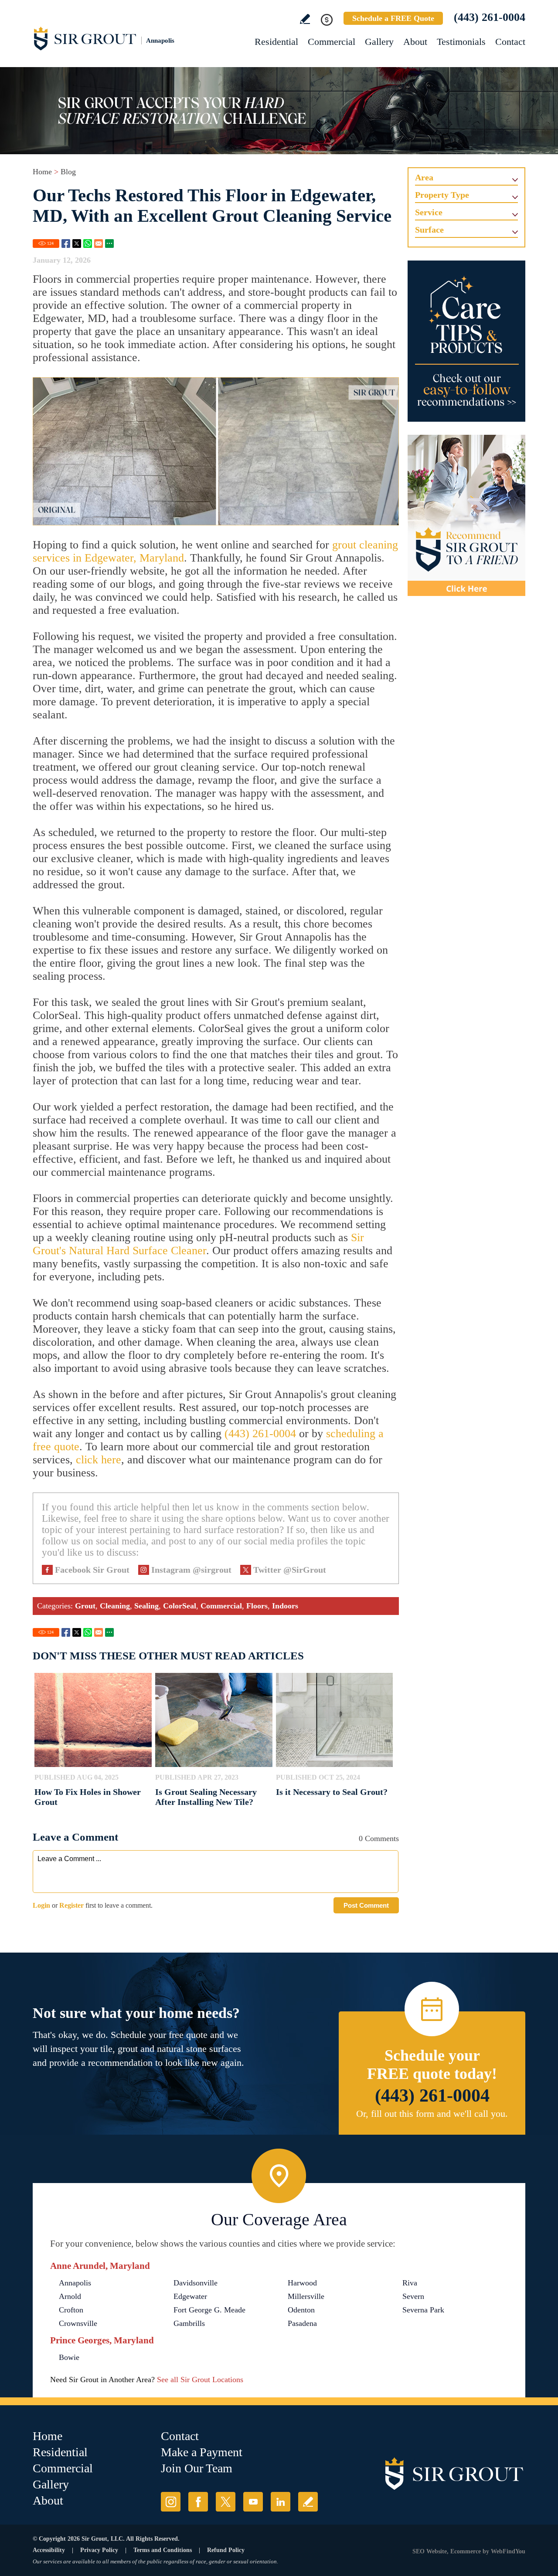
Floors (257, 1606)
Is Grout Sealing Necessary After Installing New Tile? (206, 1797)
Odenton (301, 2310)
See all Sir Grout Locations (200, 2380)
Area (424, 177)
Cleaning (115, 1606)
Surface (429, 230)
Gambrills (189, 2323)
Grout (85, 1606)
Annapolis (75, 2283)
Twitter (77, 244)
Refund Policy (226, 2550)
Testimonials (461, 42)
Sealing (146, 1606)
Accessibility (49, 2550)
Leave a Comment (75, 1837)
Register (71, 1905)
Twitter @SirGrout (290, 1570)
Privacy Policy (99, 2550)
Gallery (379, 42)
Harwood (302, 2283)
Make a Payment (202, 2452)
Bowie (69, 2357)
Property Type (442, 195)
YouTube (253, 2502)
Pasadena (302, 2323)
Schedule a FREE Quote (393, 18)
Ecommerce (466, 2551)
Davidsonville (196, 2283)
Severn (413, 2296)
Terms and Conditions (163, 2550)
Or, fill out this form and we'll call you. (432, 2114)
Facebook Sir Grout (92, 1570)
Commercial (332, 42)
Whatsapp (88, 244)
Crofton (71, 2310)
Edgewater (190, 2296)
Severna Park (423, 2310)
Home (42, 172)
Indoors (285, 1606)
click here (99, 1460)
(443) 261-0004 (490, 17)
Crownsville (78, 2323)
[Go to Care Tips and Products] (466, 341)
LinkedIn (281, 2502)
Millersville (306, 2296)
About (415, 42)
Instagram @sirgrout (191, 1570)
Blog (68, 172)
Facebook (66, 244)
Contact (510, 42)
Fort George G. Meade (209, 2310)
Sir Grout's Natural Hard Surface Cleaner (198, 1244)
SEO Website (430, 2551)
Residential (276, 42)
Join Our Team (197, 2468)
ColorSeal (180, 1606)
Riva (410, 2283)
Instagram (171, 2502)
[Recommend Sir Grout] (466, 515)
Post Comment (366, 1905)
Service (429, 212)
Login (41, 1905)
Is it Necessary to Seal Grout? (332, 1792)
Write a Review (305, 19)
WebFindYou (508, 2551)
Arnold (70, 2296)
